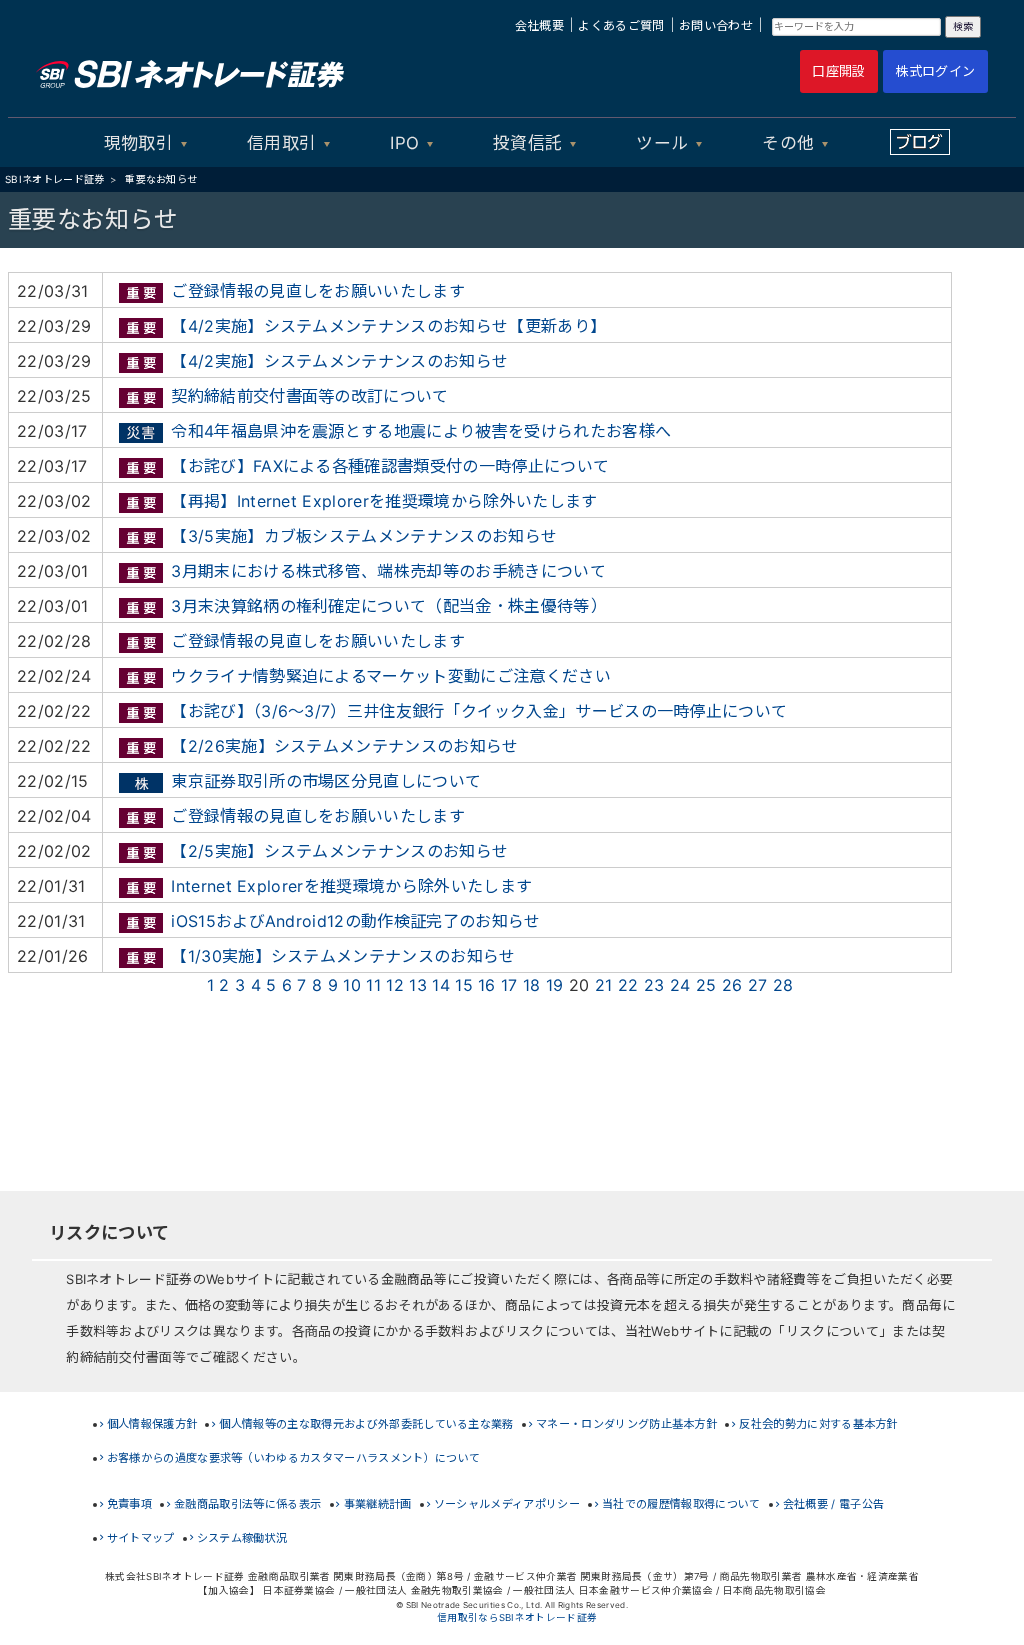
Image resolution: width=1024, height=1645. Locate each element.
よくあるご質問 (621, 25)
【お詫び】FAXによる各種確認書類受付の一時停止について (390, 466)
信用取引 (281, 143)
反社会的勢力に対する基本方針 (818, 1424)
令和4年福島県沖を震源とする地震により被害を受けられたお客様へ (421, 431)
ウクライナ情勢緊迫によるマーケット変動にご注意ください (391, 676)
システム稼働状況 (242, 1538)
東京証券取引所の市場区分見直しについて (326, 781)
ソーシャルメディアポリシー (507, 1504)
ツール (662, 143)
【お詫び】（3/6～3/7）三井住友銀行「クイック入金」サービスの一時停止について (479, 711)
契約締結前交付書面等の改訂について (309, 396)
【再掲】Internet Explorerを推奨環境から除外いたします (384, 501)
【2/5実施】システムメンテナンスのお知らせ (339, 851)
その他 (788, 143)
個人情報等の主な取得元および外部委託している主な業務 (366, 1424)
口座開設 (838, 71)
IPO (404, 143)
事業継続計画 (378, 1504)
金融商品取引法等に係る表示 (247, 1504)
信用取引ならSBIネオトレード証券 (517, 1617)
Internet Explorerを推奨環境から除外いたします (351, 886)
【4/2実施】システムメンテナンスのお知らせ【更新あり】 (388, 326)
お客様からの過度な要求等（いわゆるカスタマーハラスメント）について (294, 1458)
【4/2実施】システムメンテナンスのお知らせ (339, 361)
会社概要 (539, 25)
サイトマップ (141, 1538)
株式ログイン (935, 71)
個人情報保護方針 (152, 1424)
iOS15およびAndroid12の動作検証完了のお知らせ (355, 921)
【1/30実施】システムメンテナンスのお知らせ (343, 956)
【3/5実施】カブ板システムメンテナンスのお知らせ (364, 536)
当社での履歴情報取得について (681, 1504)
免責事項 (129, 1504)
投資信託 (527, 143)
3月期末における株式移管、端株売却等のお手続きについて (388, 571)
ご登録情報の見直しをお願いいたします (318, 291)
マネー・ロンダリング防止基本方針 (626, 1424)
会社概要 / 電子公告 (834, 1504)
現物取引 (138, 143)
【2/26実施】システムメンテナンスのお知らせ (344, 746)
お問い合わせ (716, 25)
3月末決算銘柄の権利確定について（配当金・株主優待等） (388, 606)
